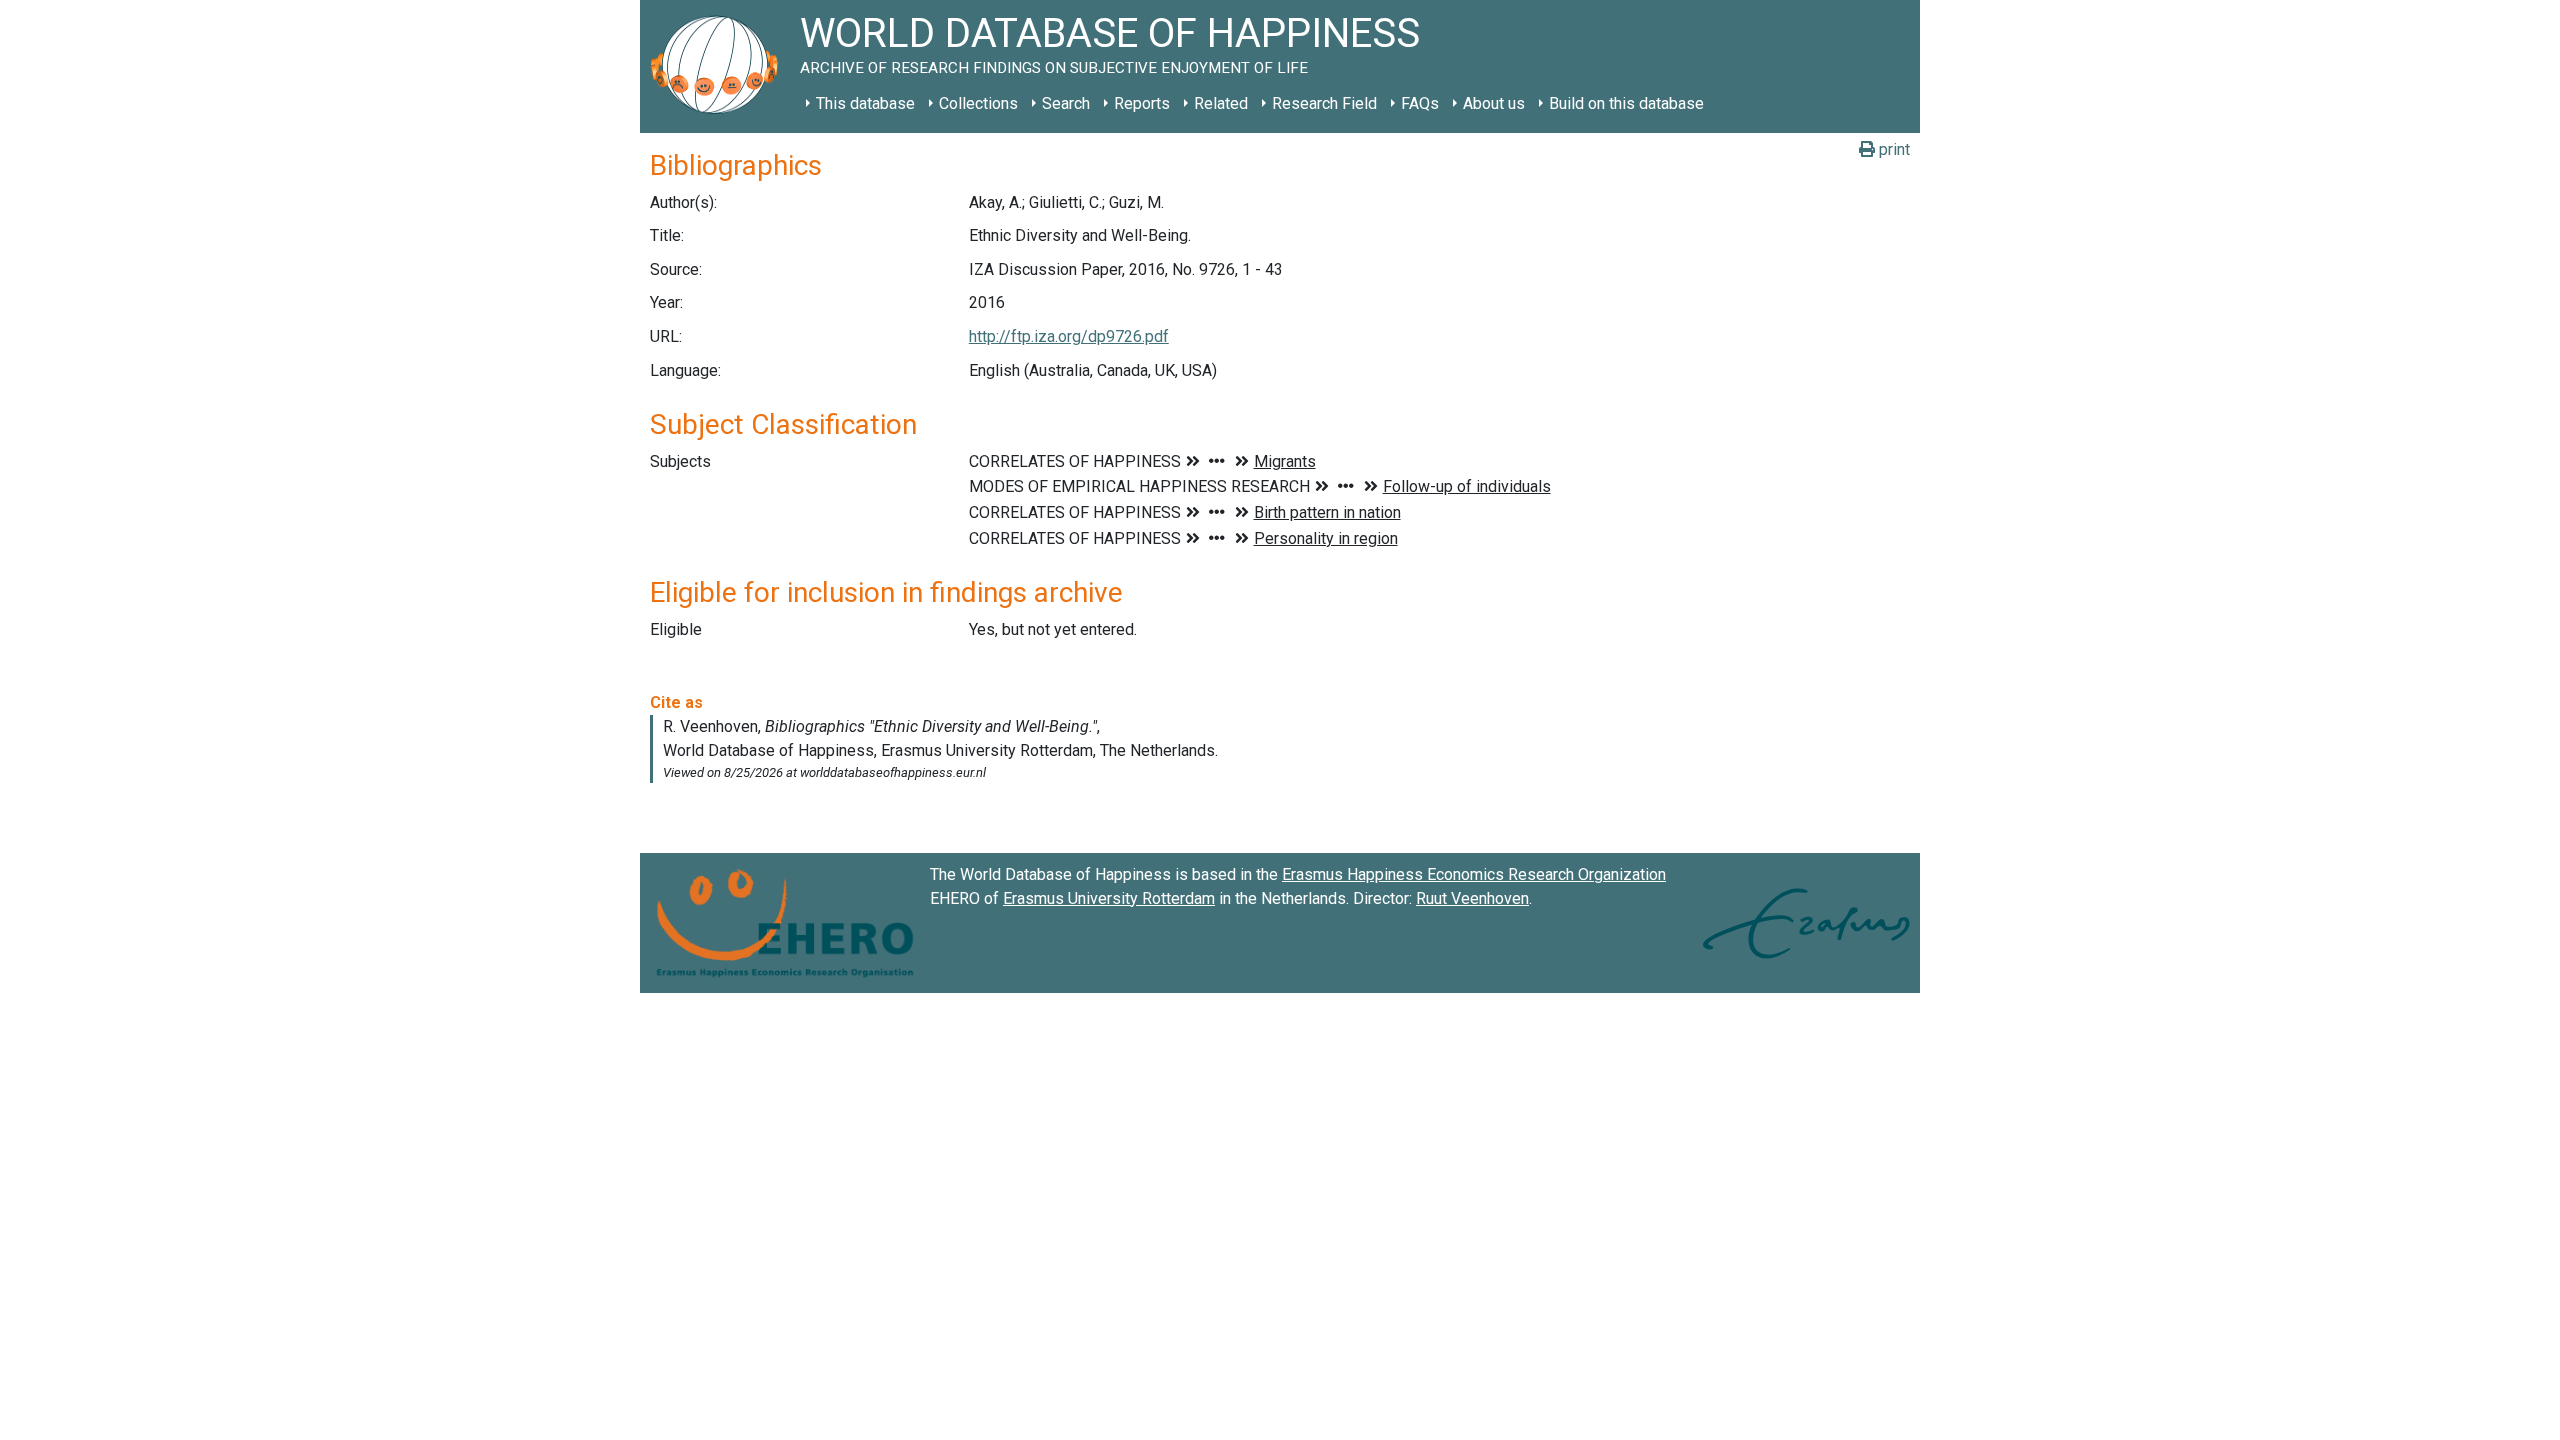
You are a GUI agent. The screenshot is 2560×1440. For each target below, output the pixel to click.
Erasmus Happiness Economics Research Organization (1474, 874)
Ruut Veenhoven (1472, 898)
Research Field (1324, 103)
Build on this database (1626, 103)
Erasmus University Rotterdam (1109, 898)
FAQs (1420, 103)
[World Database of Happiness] (720, 66)
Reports (1142, 103)
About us (1494, 103)
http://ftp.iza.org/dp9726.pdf (1069, 336)
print (1892, 149)
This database (865, 103)
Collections (978, 103)
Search (1066, 103)
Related (1221, 103)
